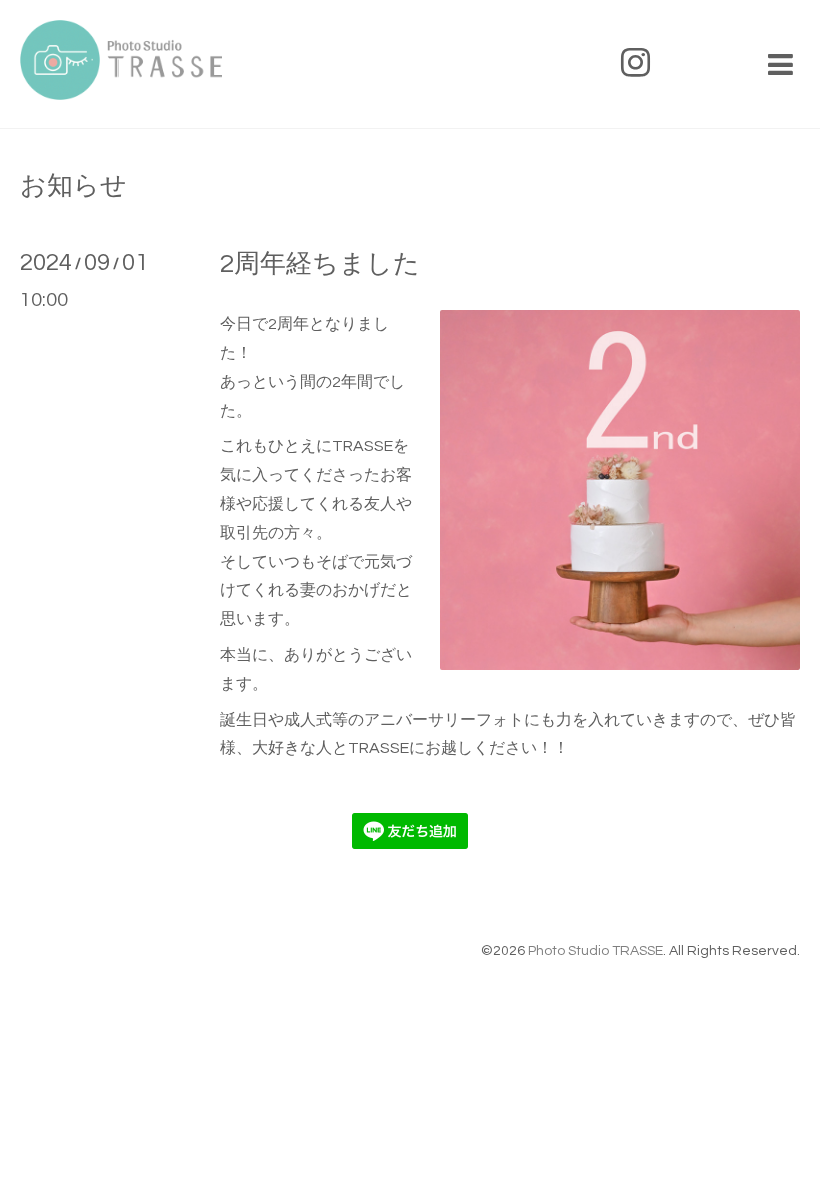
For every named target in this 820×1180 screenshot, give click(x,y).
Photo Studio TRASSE (595, 951)
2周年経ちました (320, 264)
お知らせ (73, 186)
